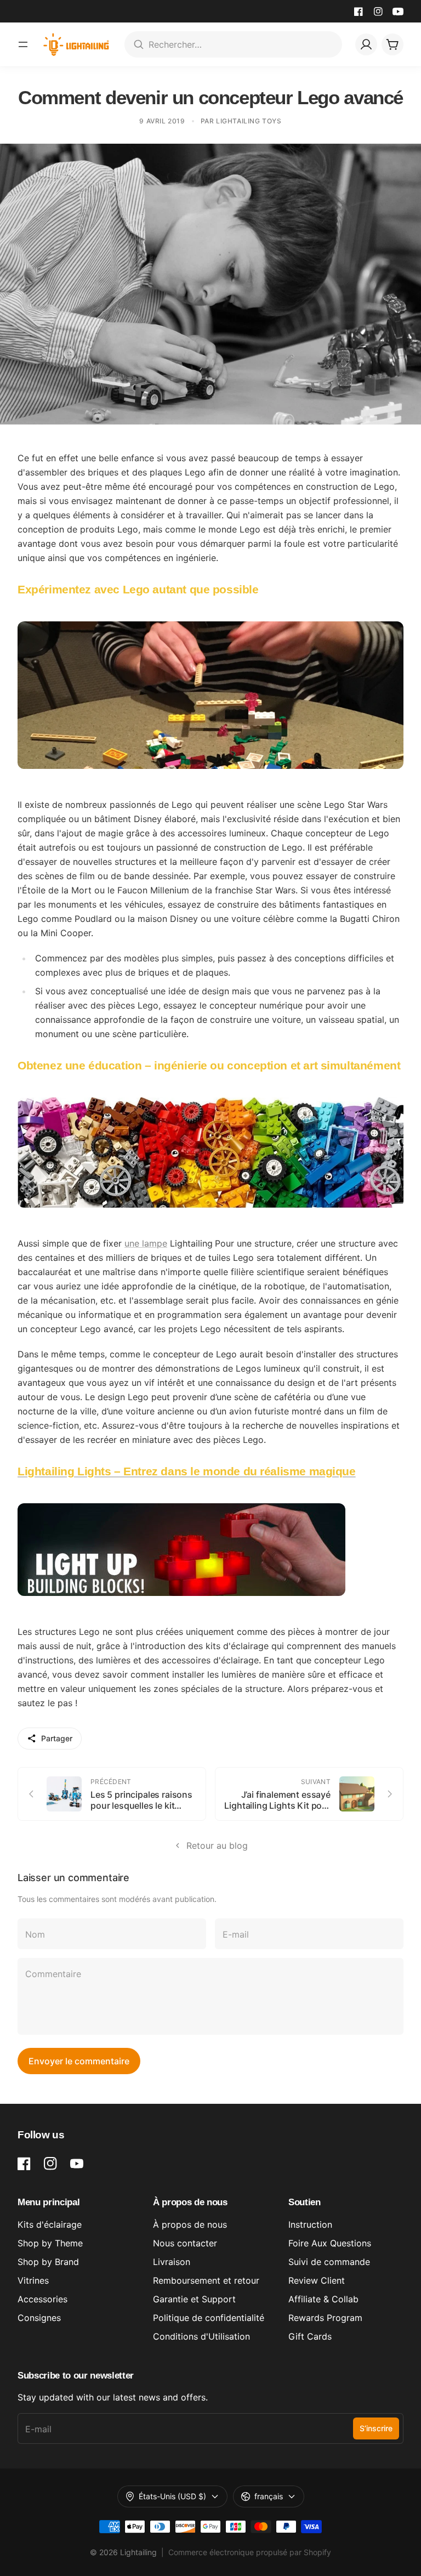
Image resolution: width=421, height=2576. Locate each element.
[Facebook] (359, 12)
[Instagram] (378, 12)
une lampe (146, 1243)
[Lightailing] (76, 44)
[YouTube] (398, 12)
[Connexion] (366, 44)
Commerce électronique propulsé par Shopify (250, 2552)
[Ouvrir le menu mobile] (23, 44)
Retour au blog (217, 1845)
